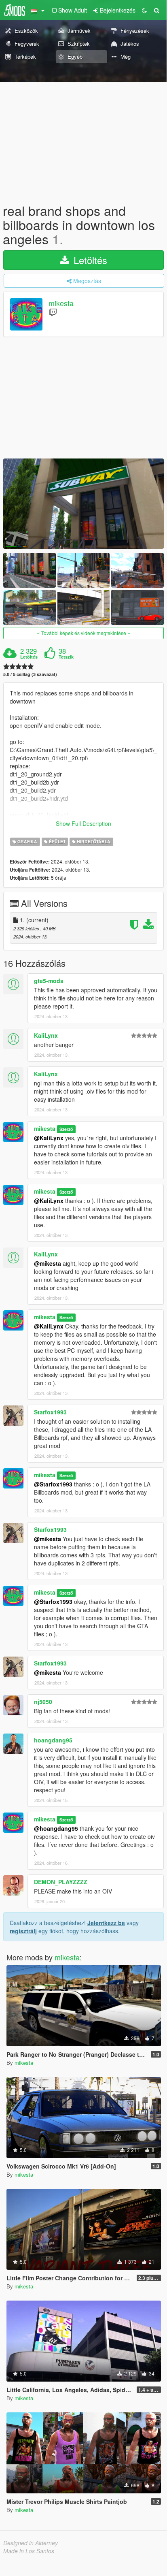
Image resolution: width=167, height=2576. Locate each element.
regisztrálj (23, 1931)
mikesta (61, 303)
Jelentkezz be (106, 1923)
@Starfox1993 (53, 1484)
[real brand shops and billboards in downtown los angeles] (83, 504)
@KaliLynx (49, 1138)
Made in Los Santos (29, 2551)
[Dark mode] (144, 10)
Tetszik (66, 657)
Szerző (66, 1129)
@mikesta (48, 1263)
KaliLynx (46, 1035)
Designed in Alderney (31, 2543)
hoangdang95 (53, 1740)
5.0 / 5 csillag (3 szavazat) (30, 674)
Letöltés (89, 260)
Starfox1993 (50, 1412)
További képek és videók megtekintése (84, 633)
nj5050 (43, 1702)
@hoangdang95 (56, 1828)
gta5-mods (49, 981)
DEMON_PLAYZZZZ (61, 1882)
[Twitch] (53, 312)
